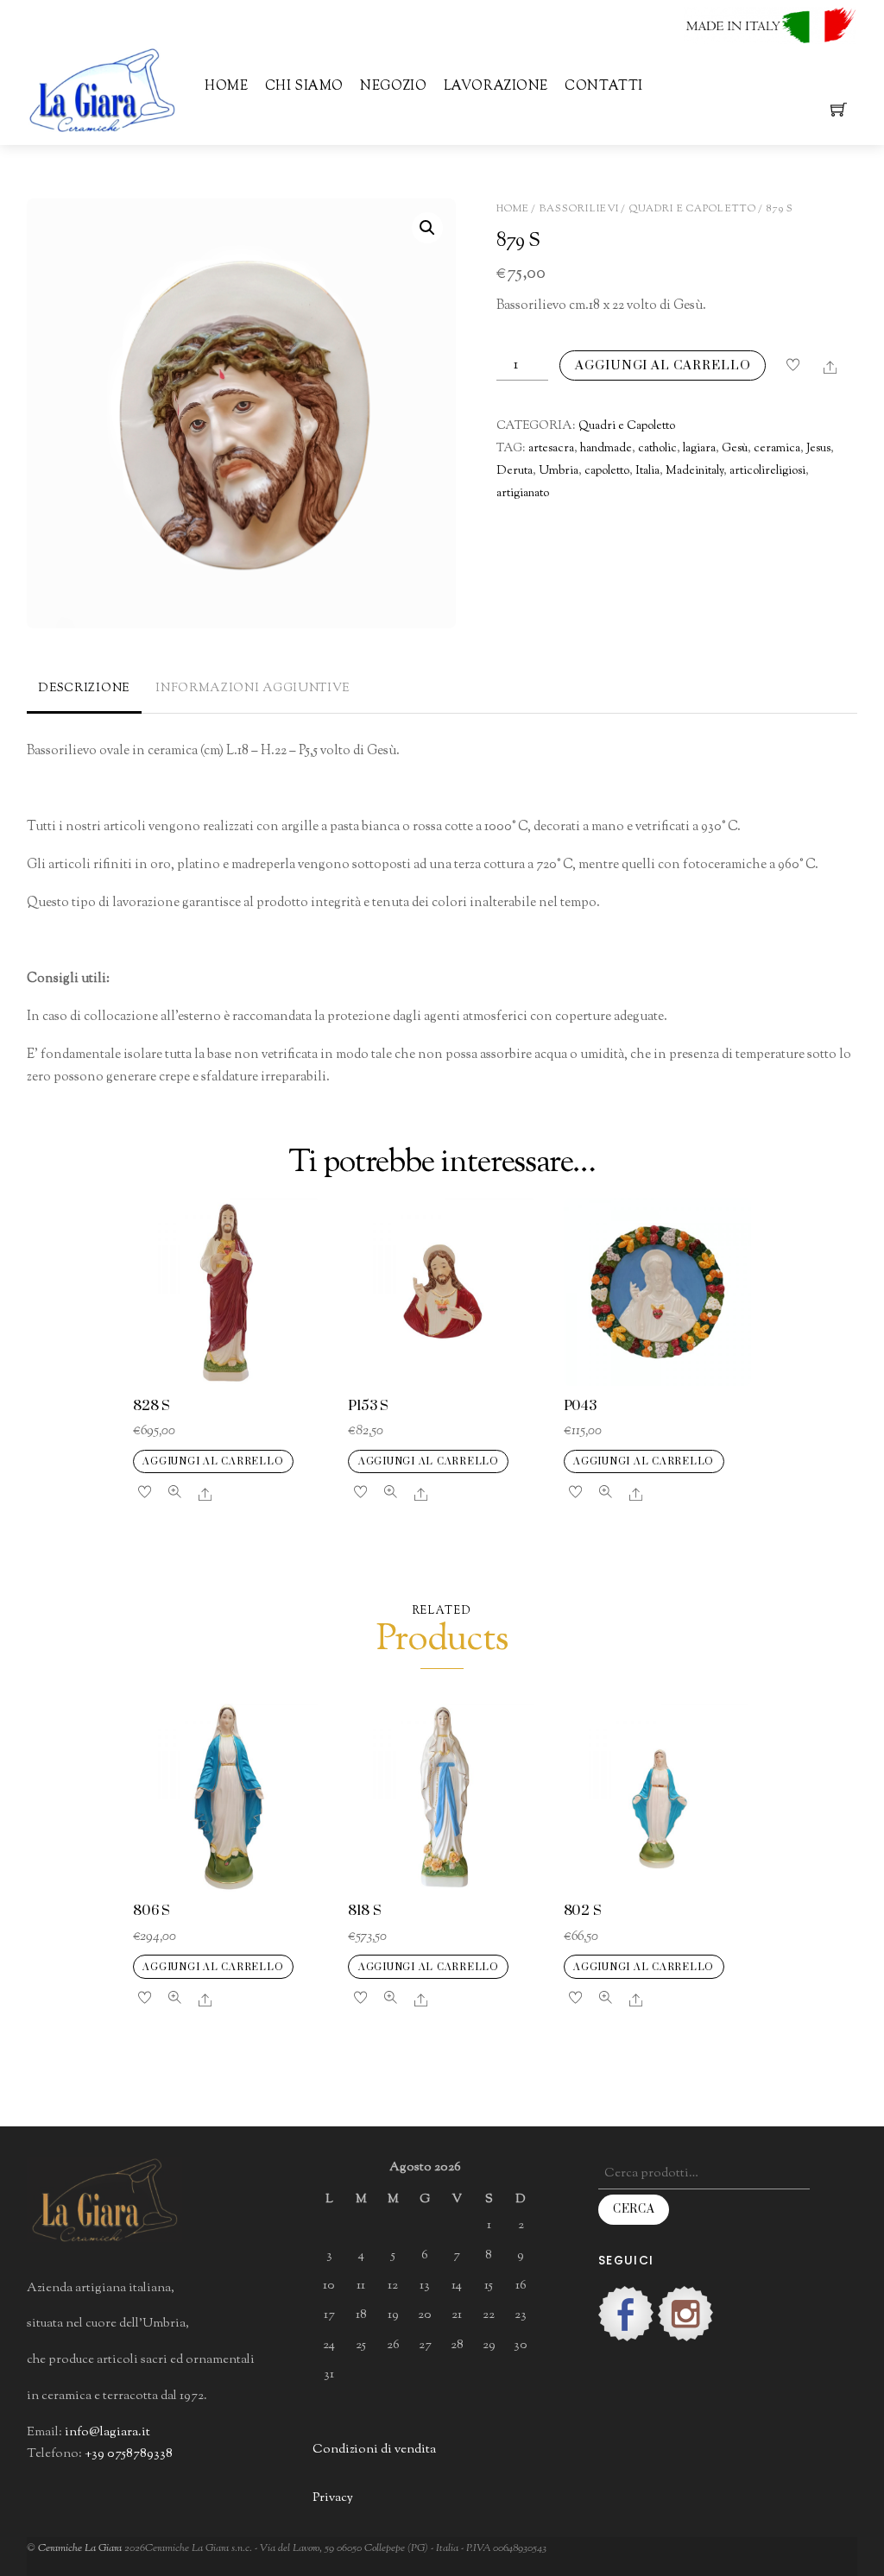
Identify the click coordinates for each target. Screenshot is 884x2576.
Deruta (515, 471)
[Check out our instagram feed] (685, 2314)
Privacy (333, 2498)
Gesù (735, 449)
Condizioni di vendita (374, 2450)
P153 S (368, 1406)
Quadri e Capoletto (693, 209)
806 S (152, 1911)
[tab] (84, 691)
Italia (647, 471)
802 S (583, 1911)
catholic (657, 449)
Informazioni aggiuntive (253, 689)
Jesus (818, 449)
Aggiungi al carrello (663, 365)
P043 (580, 1406)
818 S (364, 1911)
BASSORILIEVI (580, 209)
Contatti (603, 86)
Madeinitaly (695, 471)
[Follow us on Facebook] (626, 2314)
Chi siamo (304, 86)
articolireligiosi (767, 471)
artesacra (551, 449)
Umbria (559, 471)
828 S (152, 1406)
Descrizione (84, 689)
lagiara (699, 449)
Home (226, 86)
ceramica (777, 449)
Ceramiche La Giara (80, 2548)
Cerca (634, 2209)
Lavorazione (496, 86)
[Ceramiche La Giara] (102, 88)
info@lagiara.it (107, 2432)
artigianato (523, 494)
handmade (606, 449)
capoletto (607, 471)
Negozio (393, 86)
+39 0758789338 (129, 2454)
